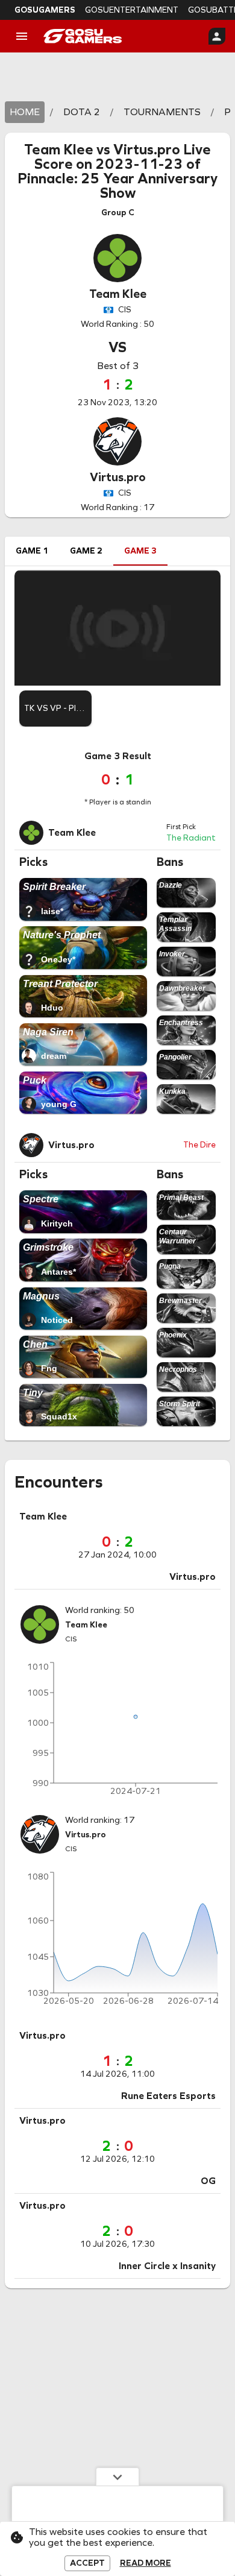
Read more (146, 2563)
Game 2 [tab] (86, 551)
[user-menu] (217, 36)
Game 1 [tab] (32, 551)
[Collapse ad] (117, 2477)
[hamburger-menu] (22, 36)
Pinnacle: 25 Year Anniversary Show (117, 186)
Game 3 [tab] (140, 551)
